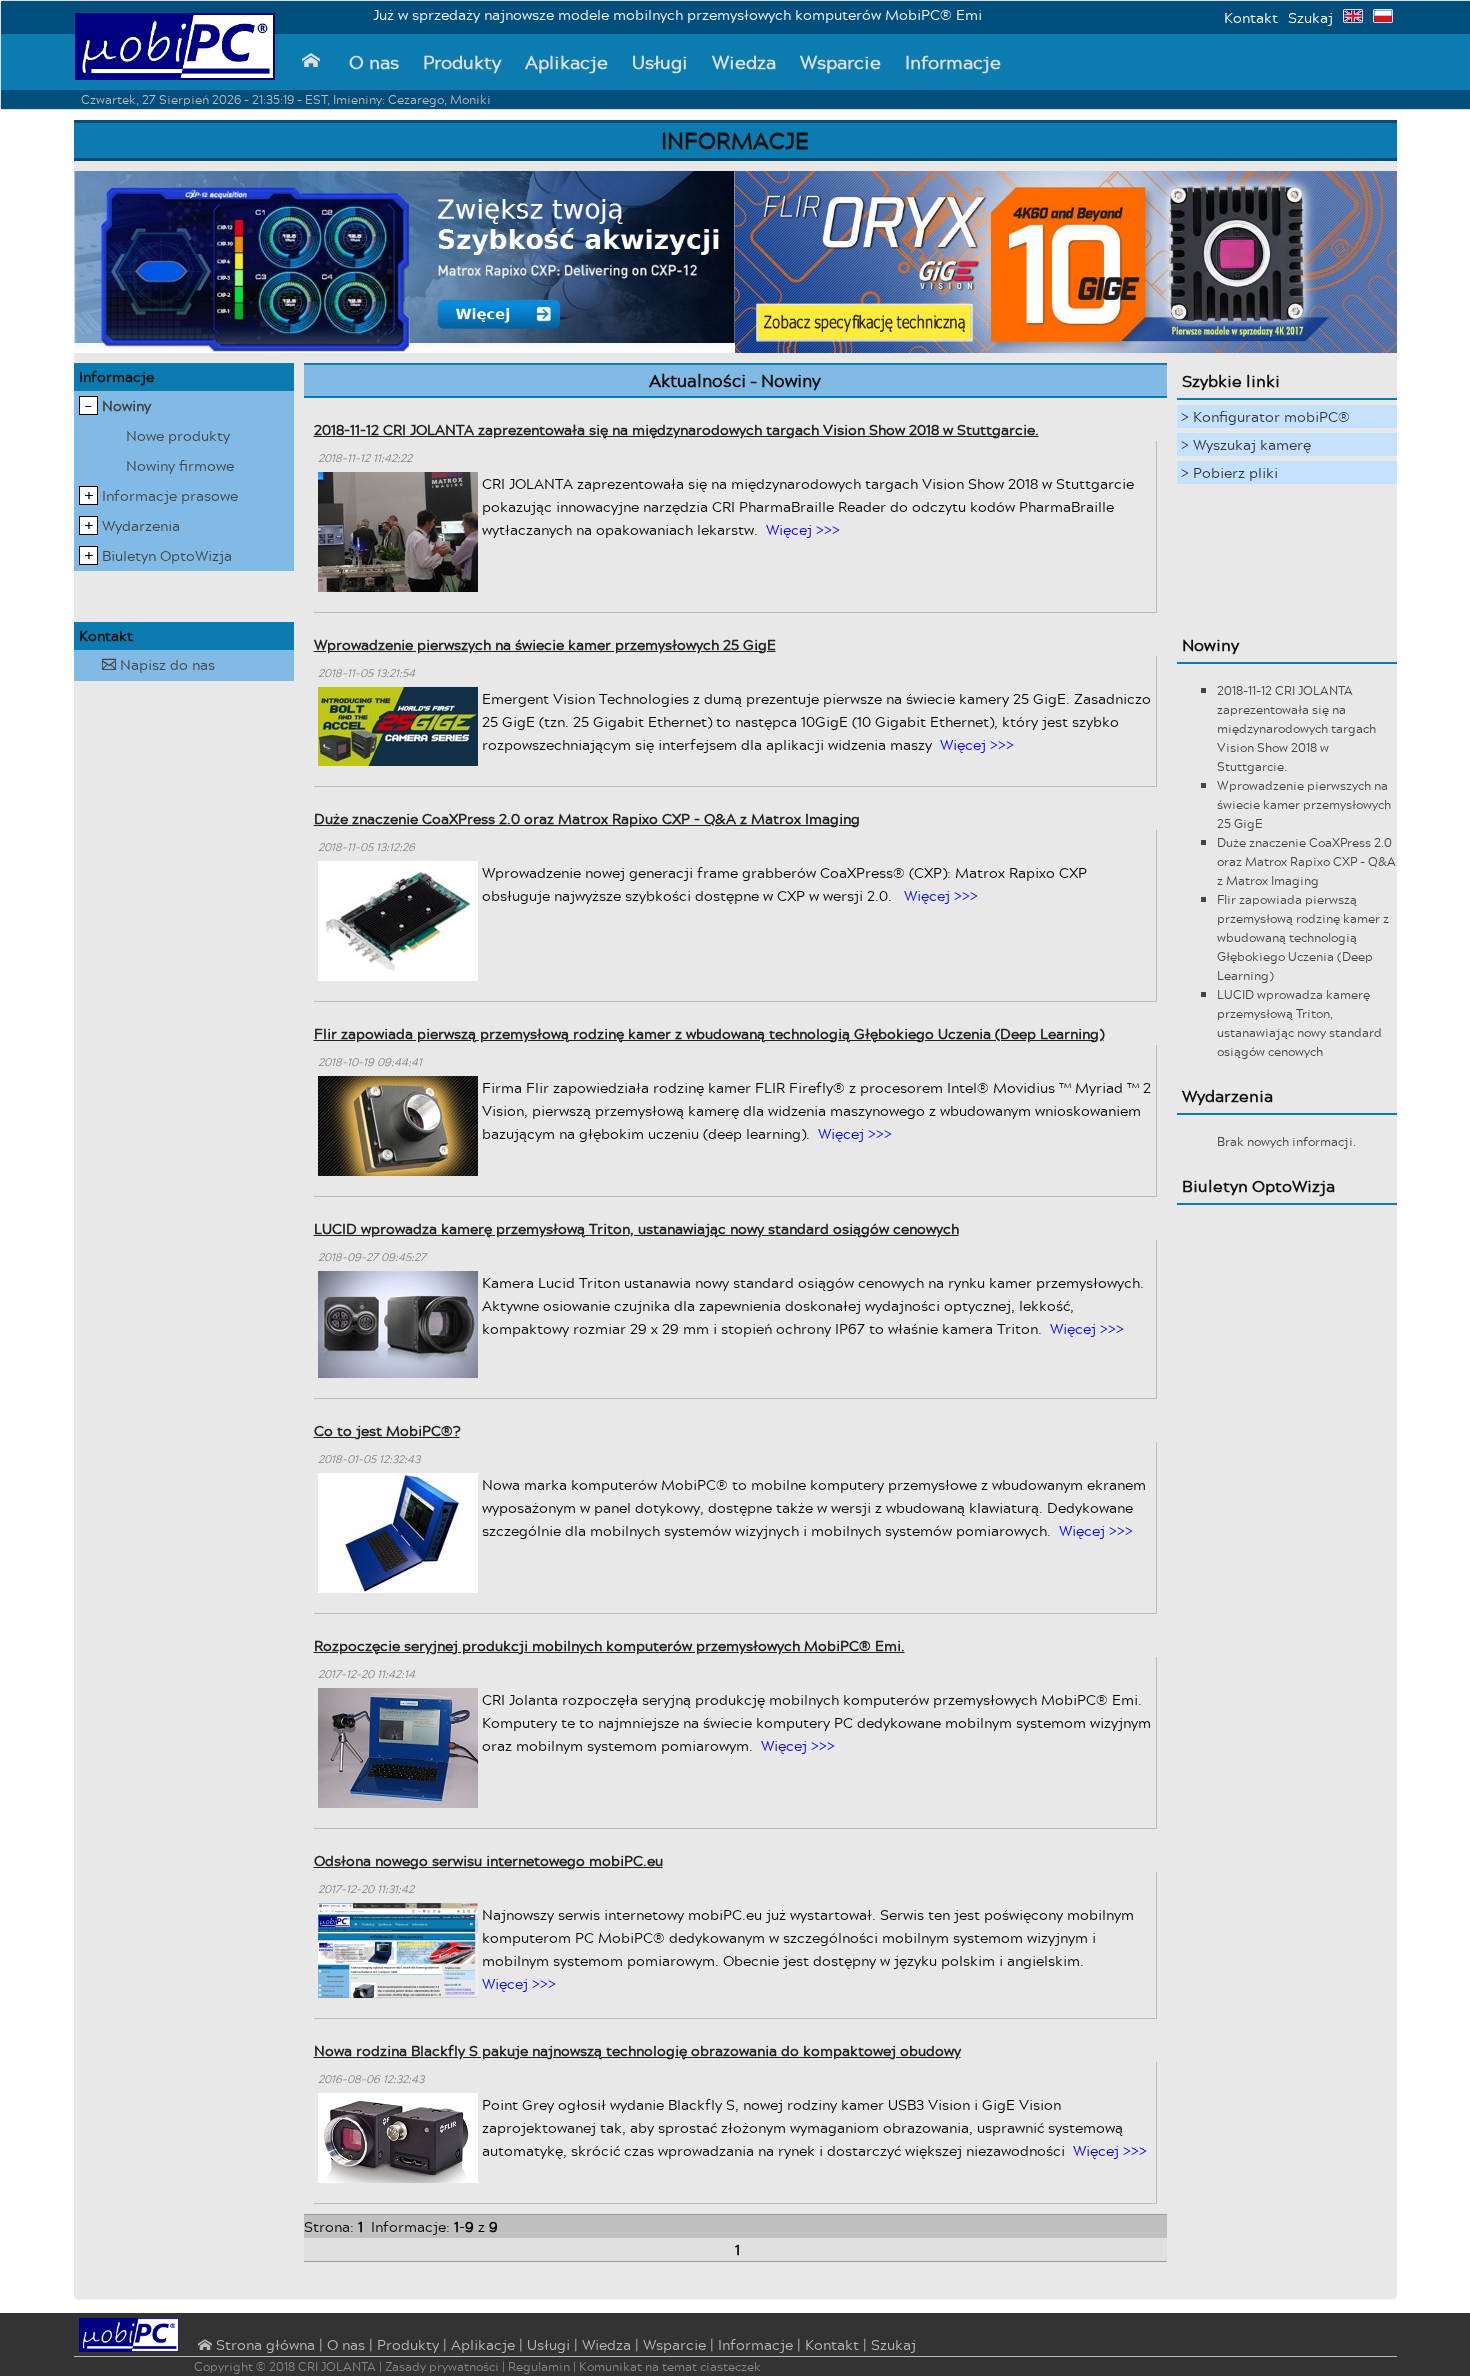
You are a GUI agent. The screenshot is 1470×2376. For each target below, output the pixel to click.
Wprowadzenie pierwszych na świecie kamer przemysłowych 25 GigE (545, 644)
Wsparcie (840, 62)
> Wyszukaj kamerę (1246, 444)
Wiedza (744, 62)
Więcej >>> (803, 529)
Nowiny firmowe (180, 465)
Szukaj (1310, 17)
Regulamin (539, 2366)
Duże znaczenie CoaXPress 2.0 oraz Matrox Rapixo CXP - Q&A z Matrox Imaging (587, 818)
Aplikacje (566, 62)
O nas (374, 62)
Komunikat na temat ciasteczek (670, 2366)
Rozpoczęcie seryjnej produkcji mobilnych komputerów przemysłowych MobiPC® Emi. (609, 1645)
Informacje (953, 62)
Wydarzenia (141, 525)
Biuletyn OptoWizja (167, 555)
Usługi (660, 62)
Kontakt (1251, 17)
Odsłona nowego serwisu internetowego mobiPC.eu (488, 1860)
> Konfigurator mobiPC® (1265, 416)
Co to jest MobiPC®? (387, 1430)
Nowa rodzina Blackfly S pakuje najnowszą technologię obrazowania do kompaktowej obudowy (637, 2050)
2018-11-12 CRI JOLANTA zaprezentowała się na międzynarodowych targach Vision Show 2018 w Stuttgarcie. (676, 429)
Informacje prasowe (170, 495)
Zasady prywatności (442, 2366)
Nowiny (126, 405)
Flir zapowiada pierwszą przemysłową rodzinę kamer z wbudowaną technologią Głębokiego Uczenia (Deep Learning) (709, 1033)
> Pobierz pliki (1229, 472)
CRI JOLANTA (337, 2366)
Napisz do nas (158, 664)
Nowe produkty (178, 435)
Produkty (462, 62)
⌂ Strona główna (254, 2346)
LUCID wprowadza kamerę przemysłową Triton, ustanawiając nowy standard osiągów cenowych (636, 1228)
